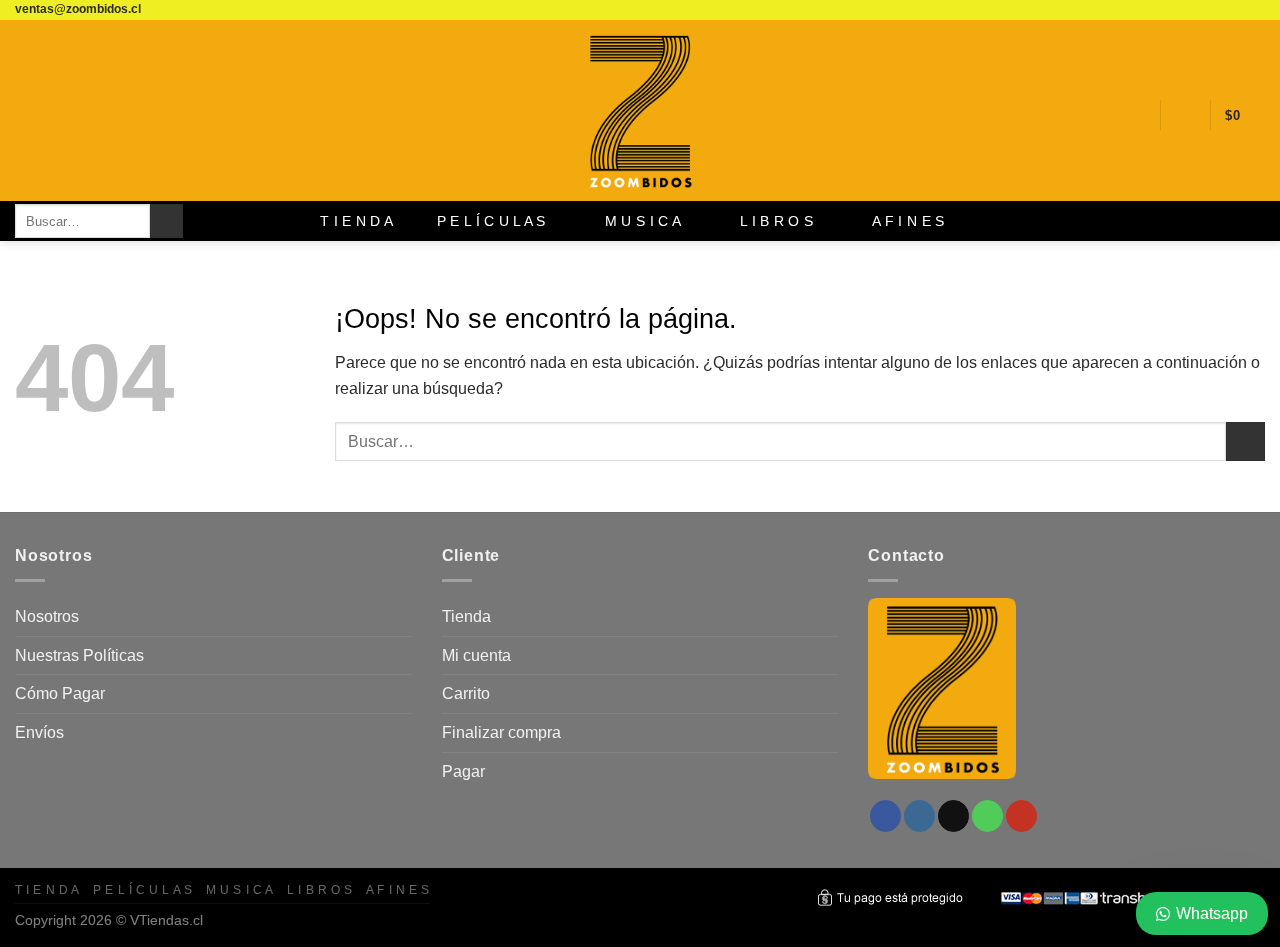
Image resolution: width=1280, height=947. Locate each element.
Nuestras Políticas (79, 655)
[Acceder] (1185, 115)
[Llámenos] (1236, 10)
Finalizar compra (501, 732)
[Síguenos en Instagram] (1198, 10)
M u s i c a (643, 221)
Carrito (466, 693)
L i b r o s (776, 221)
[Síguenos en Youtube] (1255, 10)
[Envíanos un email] (1217, 10)
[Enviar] (166, 221)
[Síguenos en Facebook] (1179, 10)
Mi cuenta (476, 655)
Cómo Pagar (60, 693)
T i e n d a (356, 221)
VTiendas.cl (166, 920)
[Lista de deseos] (1137, 115)
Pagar (463, 771)
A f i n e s (908, 221)
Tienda (466, 616)
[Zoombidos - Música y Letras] (640, 110)
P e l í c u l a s (491, 221)
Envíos (39, 732)
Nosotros (47, 616)
